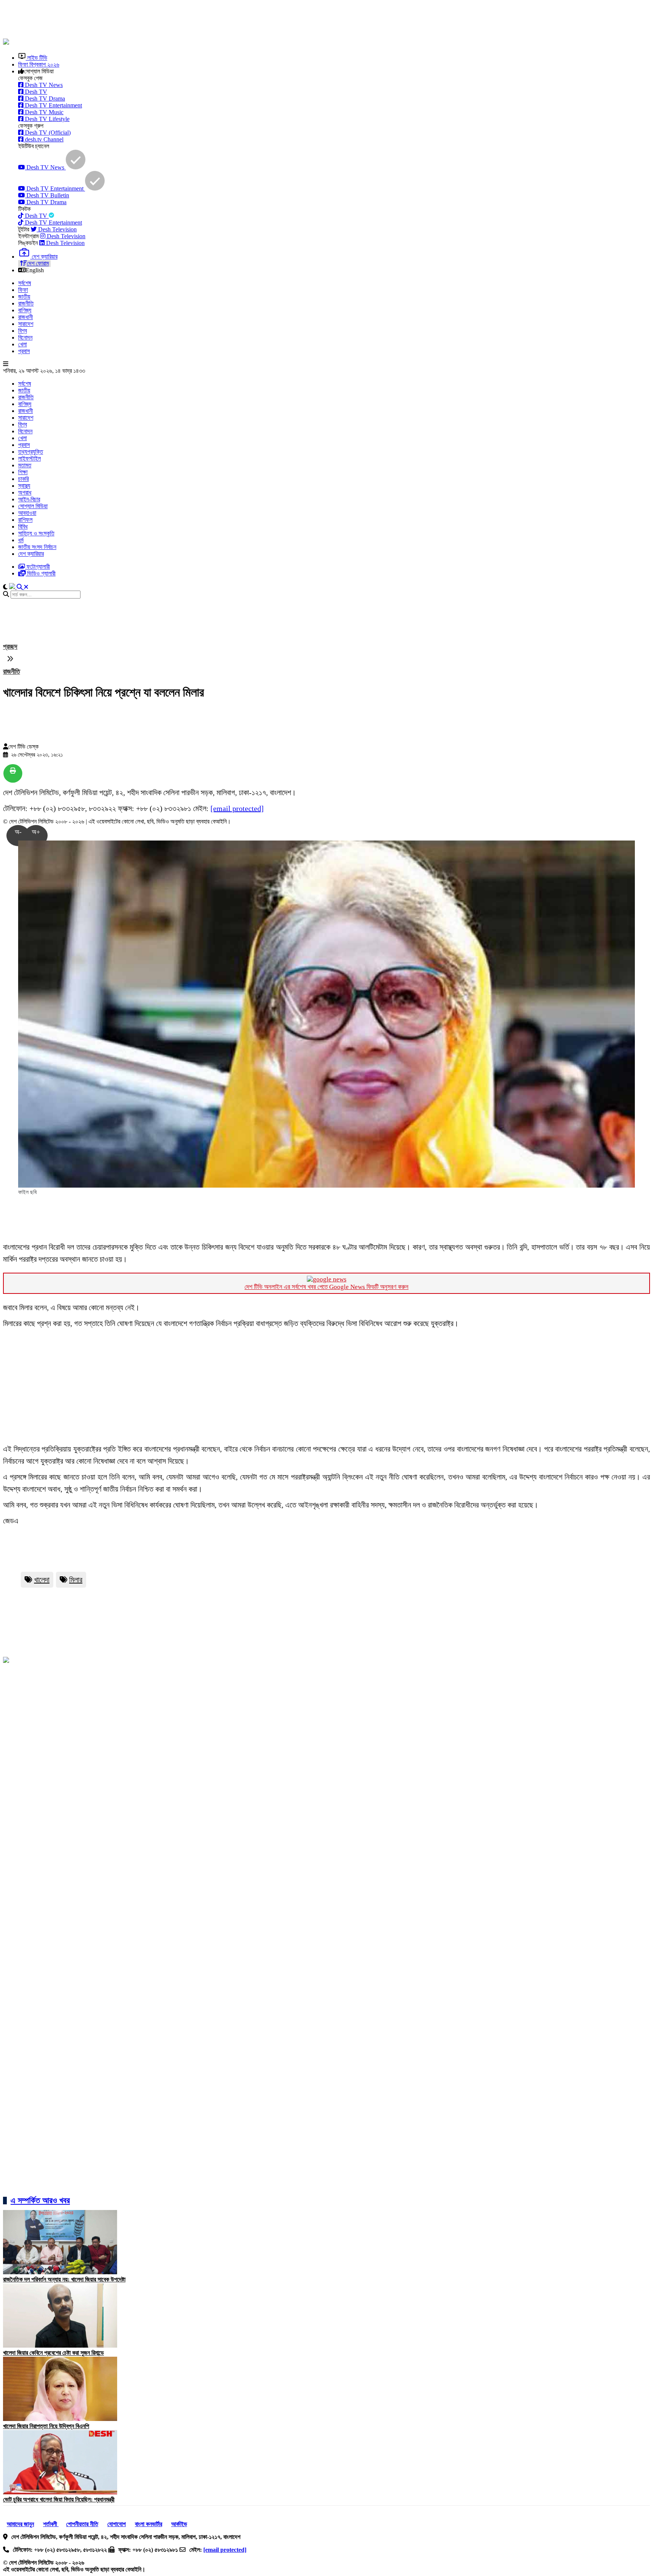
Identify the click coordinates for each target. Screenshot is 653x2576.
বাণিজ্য (25, 310)
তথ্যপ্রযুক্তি (31, 452)
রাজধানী (26, 317)
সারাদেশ (26, 324)
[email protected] (237, 808)
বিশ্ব (22, 331)
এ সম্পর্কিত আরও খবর (40, 2200)
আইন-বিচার (29, 499)
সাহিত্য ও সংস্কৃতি (36, 533)
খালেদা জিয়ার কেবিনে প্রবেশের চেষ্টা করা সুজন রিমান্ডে (53, 2353)
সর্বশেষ (25, 283)
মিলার (76, 1580)
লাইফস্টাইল (29, 458)
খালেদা (42, 1580)
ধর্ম (21, 540)
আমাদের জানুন (20, 2524)
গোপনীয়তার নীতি (82, 2524)
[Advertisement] (186, 20)
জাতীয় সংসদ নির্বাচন (37, 547)
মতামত (25, 465)
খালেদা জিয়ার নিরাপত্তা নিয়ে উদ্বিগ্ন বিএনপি (46, 2426)
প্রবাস (24, 351)
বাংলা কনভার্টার (149, 2524)
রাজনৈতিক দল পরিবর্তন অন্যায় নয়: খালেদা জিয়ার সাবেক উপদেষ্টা (64, 2279)
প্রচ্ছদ (10, 647)
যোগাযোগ (117, 2524)
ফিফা (23, 290)
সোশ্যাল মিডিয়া (33, 506)
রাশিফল (25, 520)
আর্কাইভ (179, 2524)
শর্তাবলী (51, 2524)
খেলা (22, 344)
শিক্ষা (23, 472)
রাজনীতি (26, 303)
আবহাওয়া (27, 513)
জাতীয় (24, 297)
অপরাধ (25, 492)
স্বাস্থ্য (24, 486)
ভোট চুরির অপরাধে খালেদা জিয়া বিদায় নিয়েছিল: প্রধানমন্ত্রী (59, 2499)
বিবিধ (23, 527)
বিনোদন (25, 337)
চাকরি (23, 479)
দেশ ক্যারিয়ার (31, 554)
